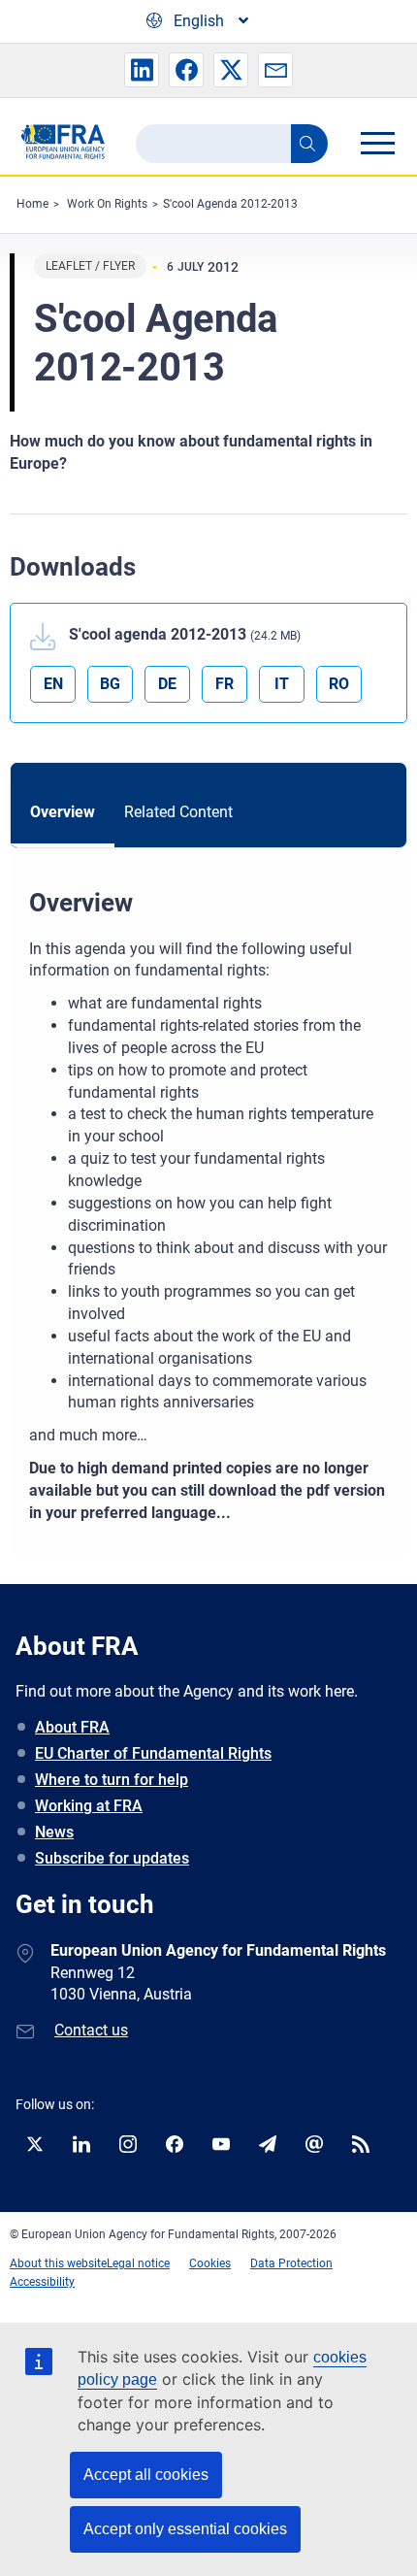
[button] (142, 70)
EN (53, 684)
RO (339, 684)
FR (225, 684)
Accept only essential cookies (185, 2529)
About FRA (72, 1727)
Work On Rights (107, 204)
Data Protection (291, 2263)
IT (282, 684)
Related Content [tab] (178, 812)
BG (110, 684)
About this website (58, 2263)
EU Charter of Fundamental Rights (153, 1753)
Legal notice (138, 2263)
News (54, 1832)
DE (167, 684)
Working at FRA (89, 1806)
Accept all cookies (146, 2475)
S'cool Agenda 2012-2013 (230, 204)
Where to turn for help (112, 1780)
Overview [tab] (63, 812)
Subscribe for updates (112, 1858)
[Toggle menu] (377, 143)
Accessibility (42, 2282)
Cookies (210, 2263)
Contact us (91, 2030)
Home (32, 204)
